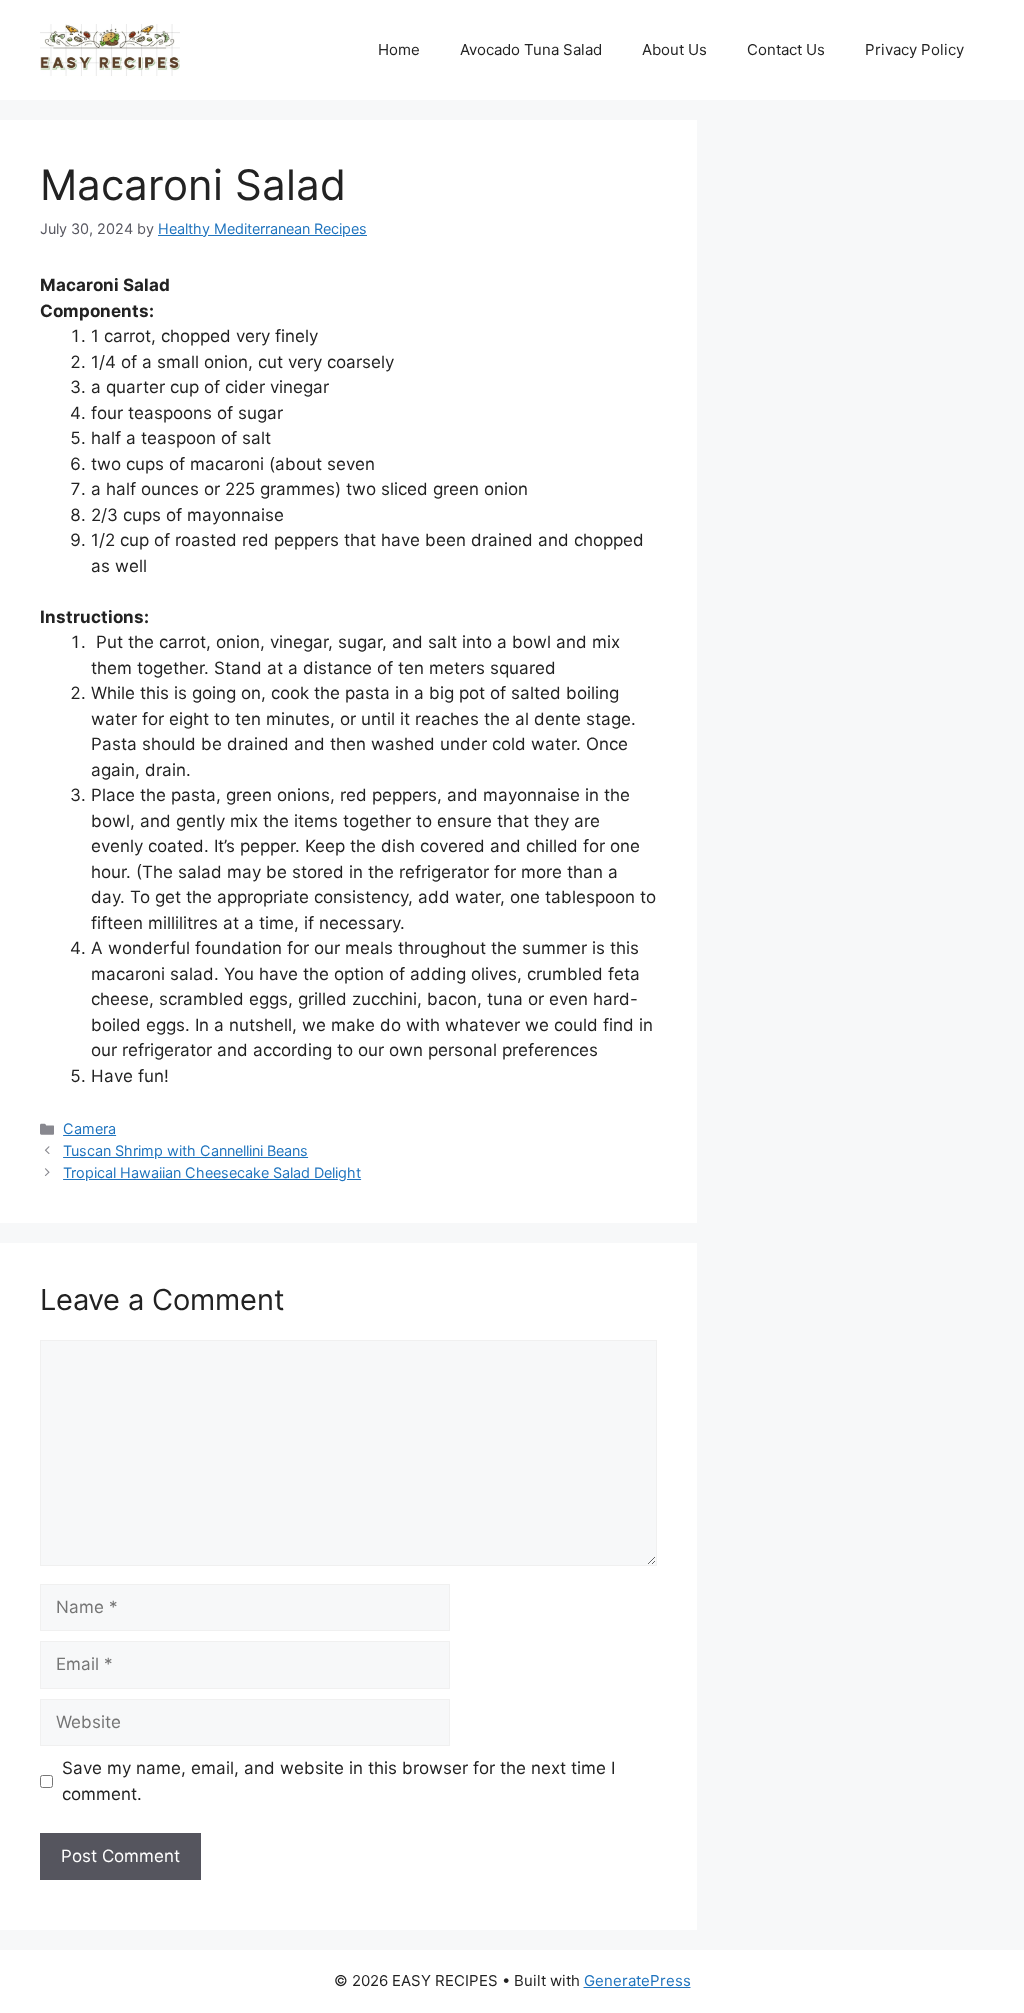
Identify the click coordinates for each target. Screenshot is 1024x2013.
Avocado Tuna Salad (531, 49)
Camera (89, 1128)
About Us (674, 49)
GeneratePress (637, 1980)
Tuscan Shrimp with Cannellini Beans (185, 1150)
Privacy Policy (914, 49)
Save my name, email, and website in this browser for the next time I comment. (338, 1781)
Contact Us (786, 49)
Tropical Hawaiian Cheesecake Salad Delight (212, 1172)
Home (399, 49)
